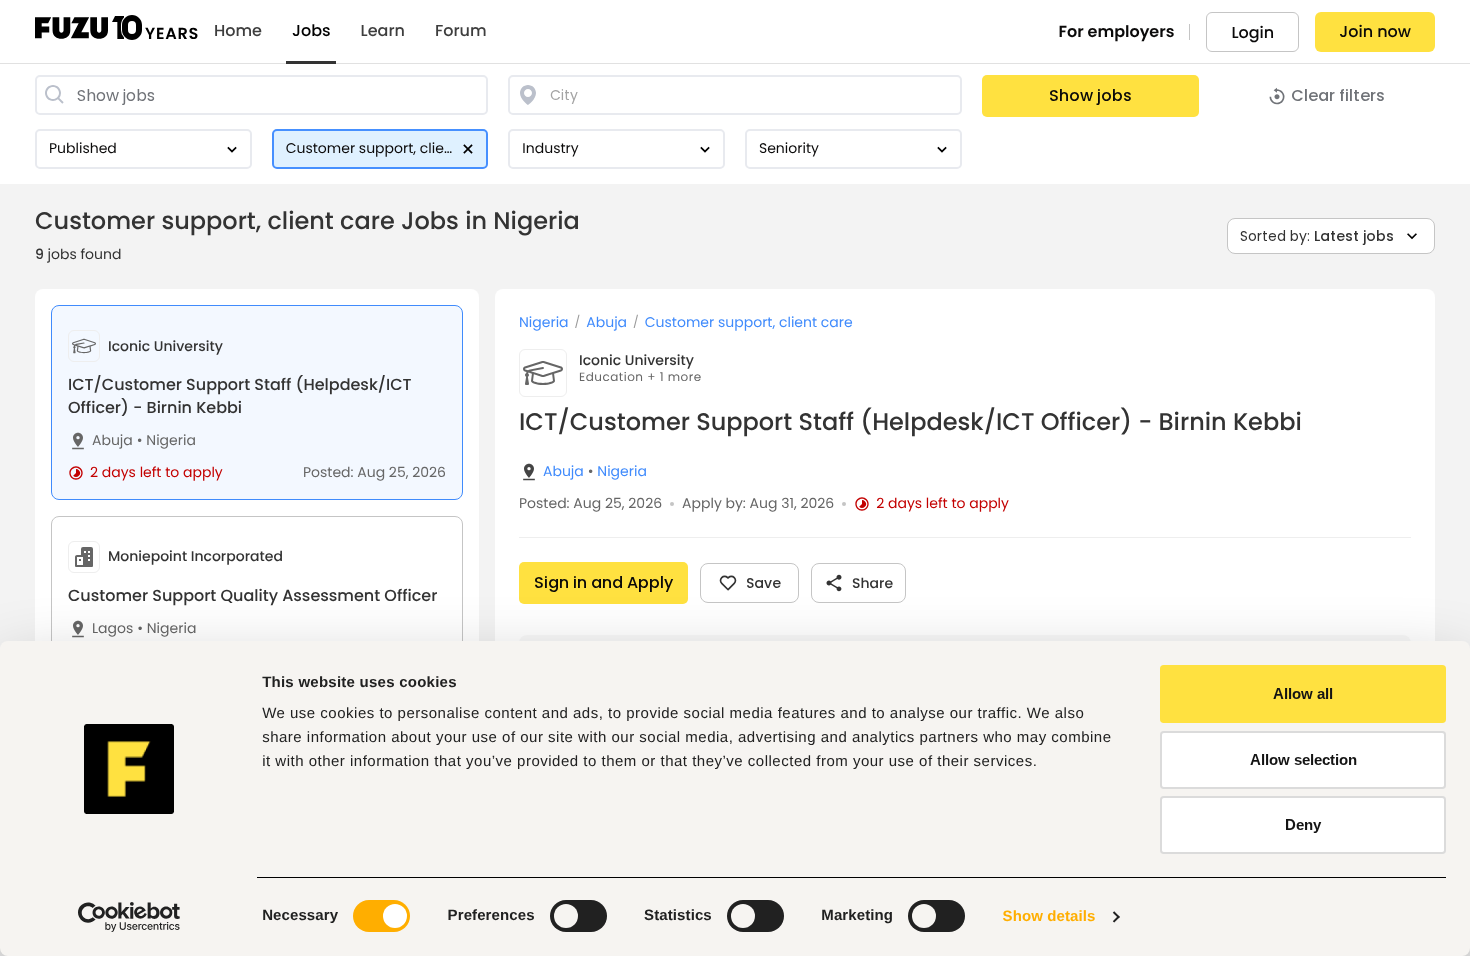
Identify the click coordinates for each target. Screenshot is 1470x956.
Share (872, 583)
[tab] (257, 402)
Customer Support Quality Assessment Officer (252, 595)
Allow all (1303, 693)
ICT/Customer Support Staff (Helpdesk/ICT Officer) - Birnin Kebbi (240, 395)
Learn (383, 31)
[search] (261, 95)
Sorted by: (1317, 236)
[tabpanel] (965, 622)
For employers (1117, 31)
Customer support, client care (749, 322)
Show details (1049, 916)
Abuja (112, 440)
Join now (1375, 31)
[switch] (578, 916)
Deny (1303, 824)
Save (763, 583)
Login (1252, 32)
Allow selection (1303, 759)
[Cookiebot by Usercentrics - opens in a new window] (129, 917)
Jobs (311, 31)
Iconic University (636, 360)
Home (238, 31)
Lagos (112, 628)
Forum (461, 31)
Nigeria (166, 440)
